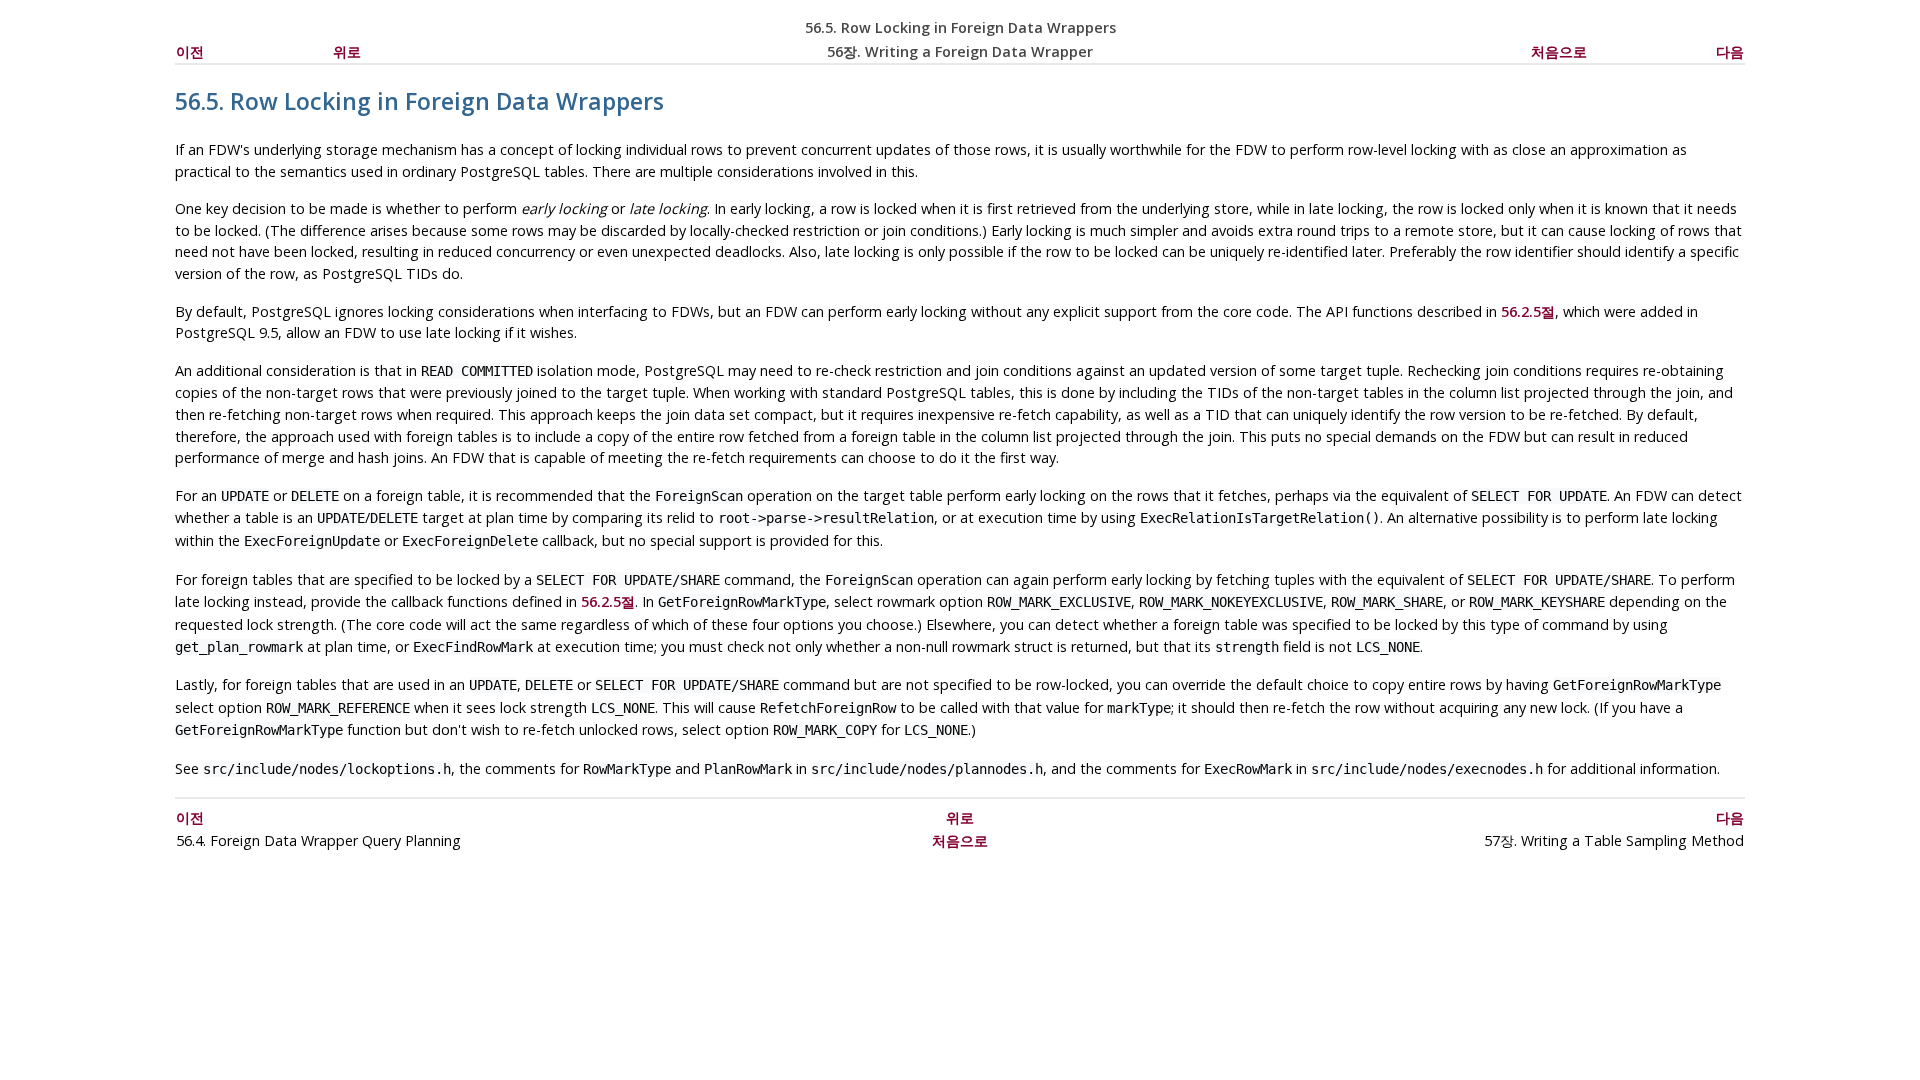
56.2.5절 (1528, 311)
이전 (190, 51)
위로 (347, 51)
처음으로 (1559, 51)
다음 (1730, 51)
